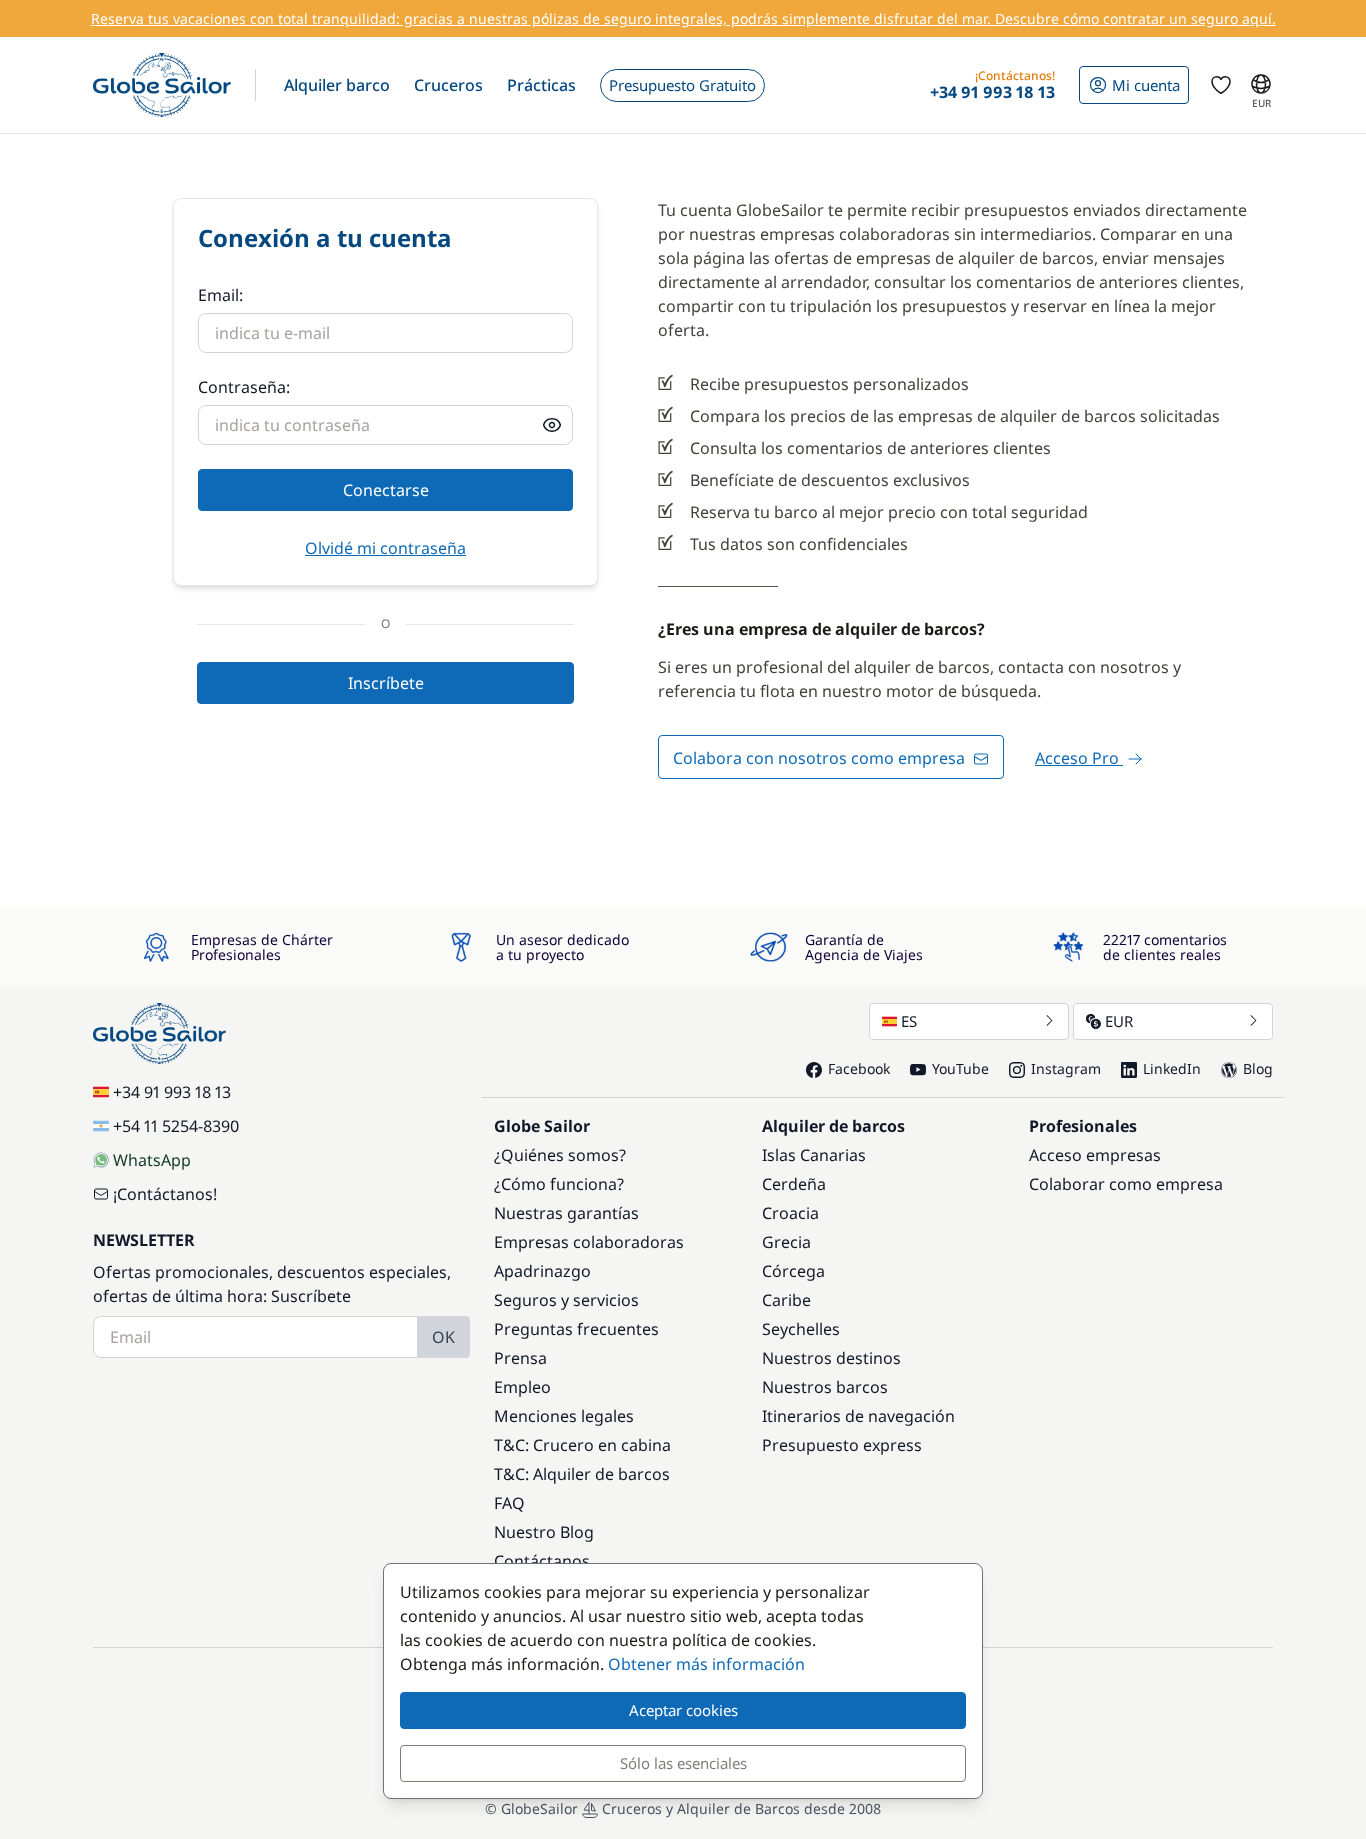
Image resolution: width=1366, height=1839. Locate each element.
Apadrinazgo (542, 1271)
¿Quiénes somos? (560, 1155)
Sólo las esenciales (683, 1763)
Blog (1258, 1068)
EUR (1119, 1021)
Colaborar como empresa (1126, 1184)
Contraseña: (244, 387)
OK (443, 1337)
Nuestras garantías (566, 1213)
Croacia (790, 1213)
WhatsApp (152, 1160)
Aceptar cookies (683, 1710)
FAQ (509, 1503)
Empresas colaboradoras (589, 1242)
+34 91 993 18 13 (172, 1092)
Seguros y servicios (566, 1300)
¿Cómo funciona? (559, 1184)
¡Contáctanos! (165, 1194)
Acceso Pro (1079, 758)
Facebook (859, 1068)
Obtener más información (706, 1664)
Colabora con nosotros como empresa (821, 758)
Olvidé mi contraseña (385, 548)
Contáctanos (542, 1561)
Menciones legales (564, 1416)
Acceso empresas (1095, 1155)
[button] (337, 85)
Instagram (1066, 1068)
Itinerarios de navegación (858, 1416)
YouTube (960, 1068)
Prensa (520, 1358)
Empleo (522, 1387)
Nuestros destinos (831, 1358)
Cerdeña (794, 1184)
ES (909, 1021)
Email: (220, 295)
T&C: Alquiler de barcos (582, 1474)
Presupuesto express (842, 1445)
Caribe (786, 1300)
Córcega (793, 1271)
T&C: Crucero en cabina (582, 1445)
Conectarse (386, 490)
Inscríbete (386, 683)
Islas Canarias (814, 1155)
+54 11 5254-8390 (176, 1126)
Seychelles (801, 1329)
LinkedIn (1172, 1068)
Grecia (786, 1242)
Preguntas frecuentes (576, 1329)
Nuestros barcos (825, 1387)
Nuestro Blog (544, 1532)
